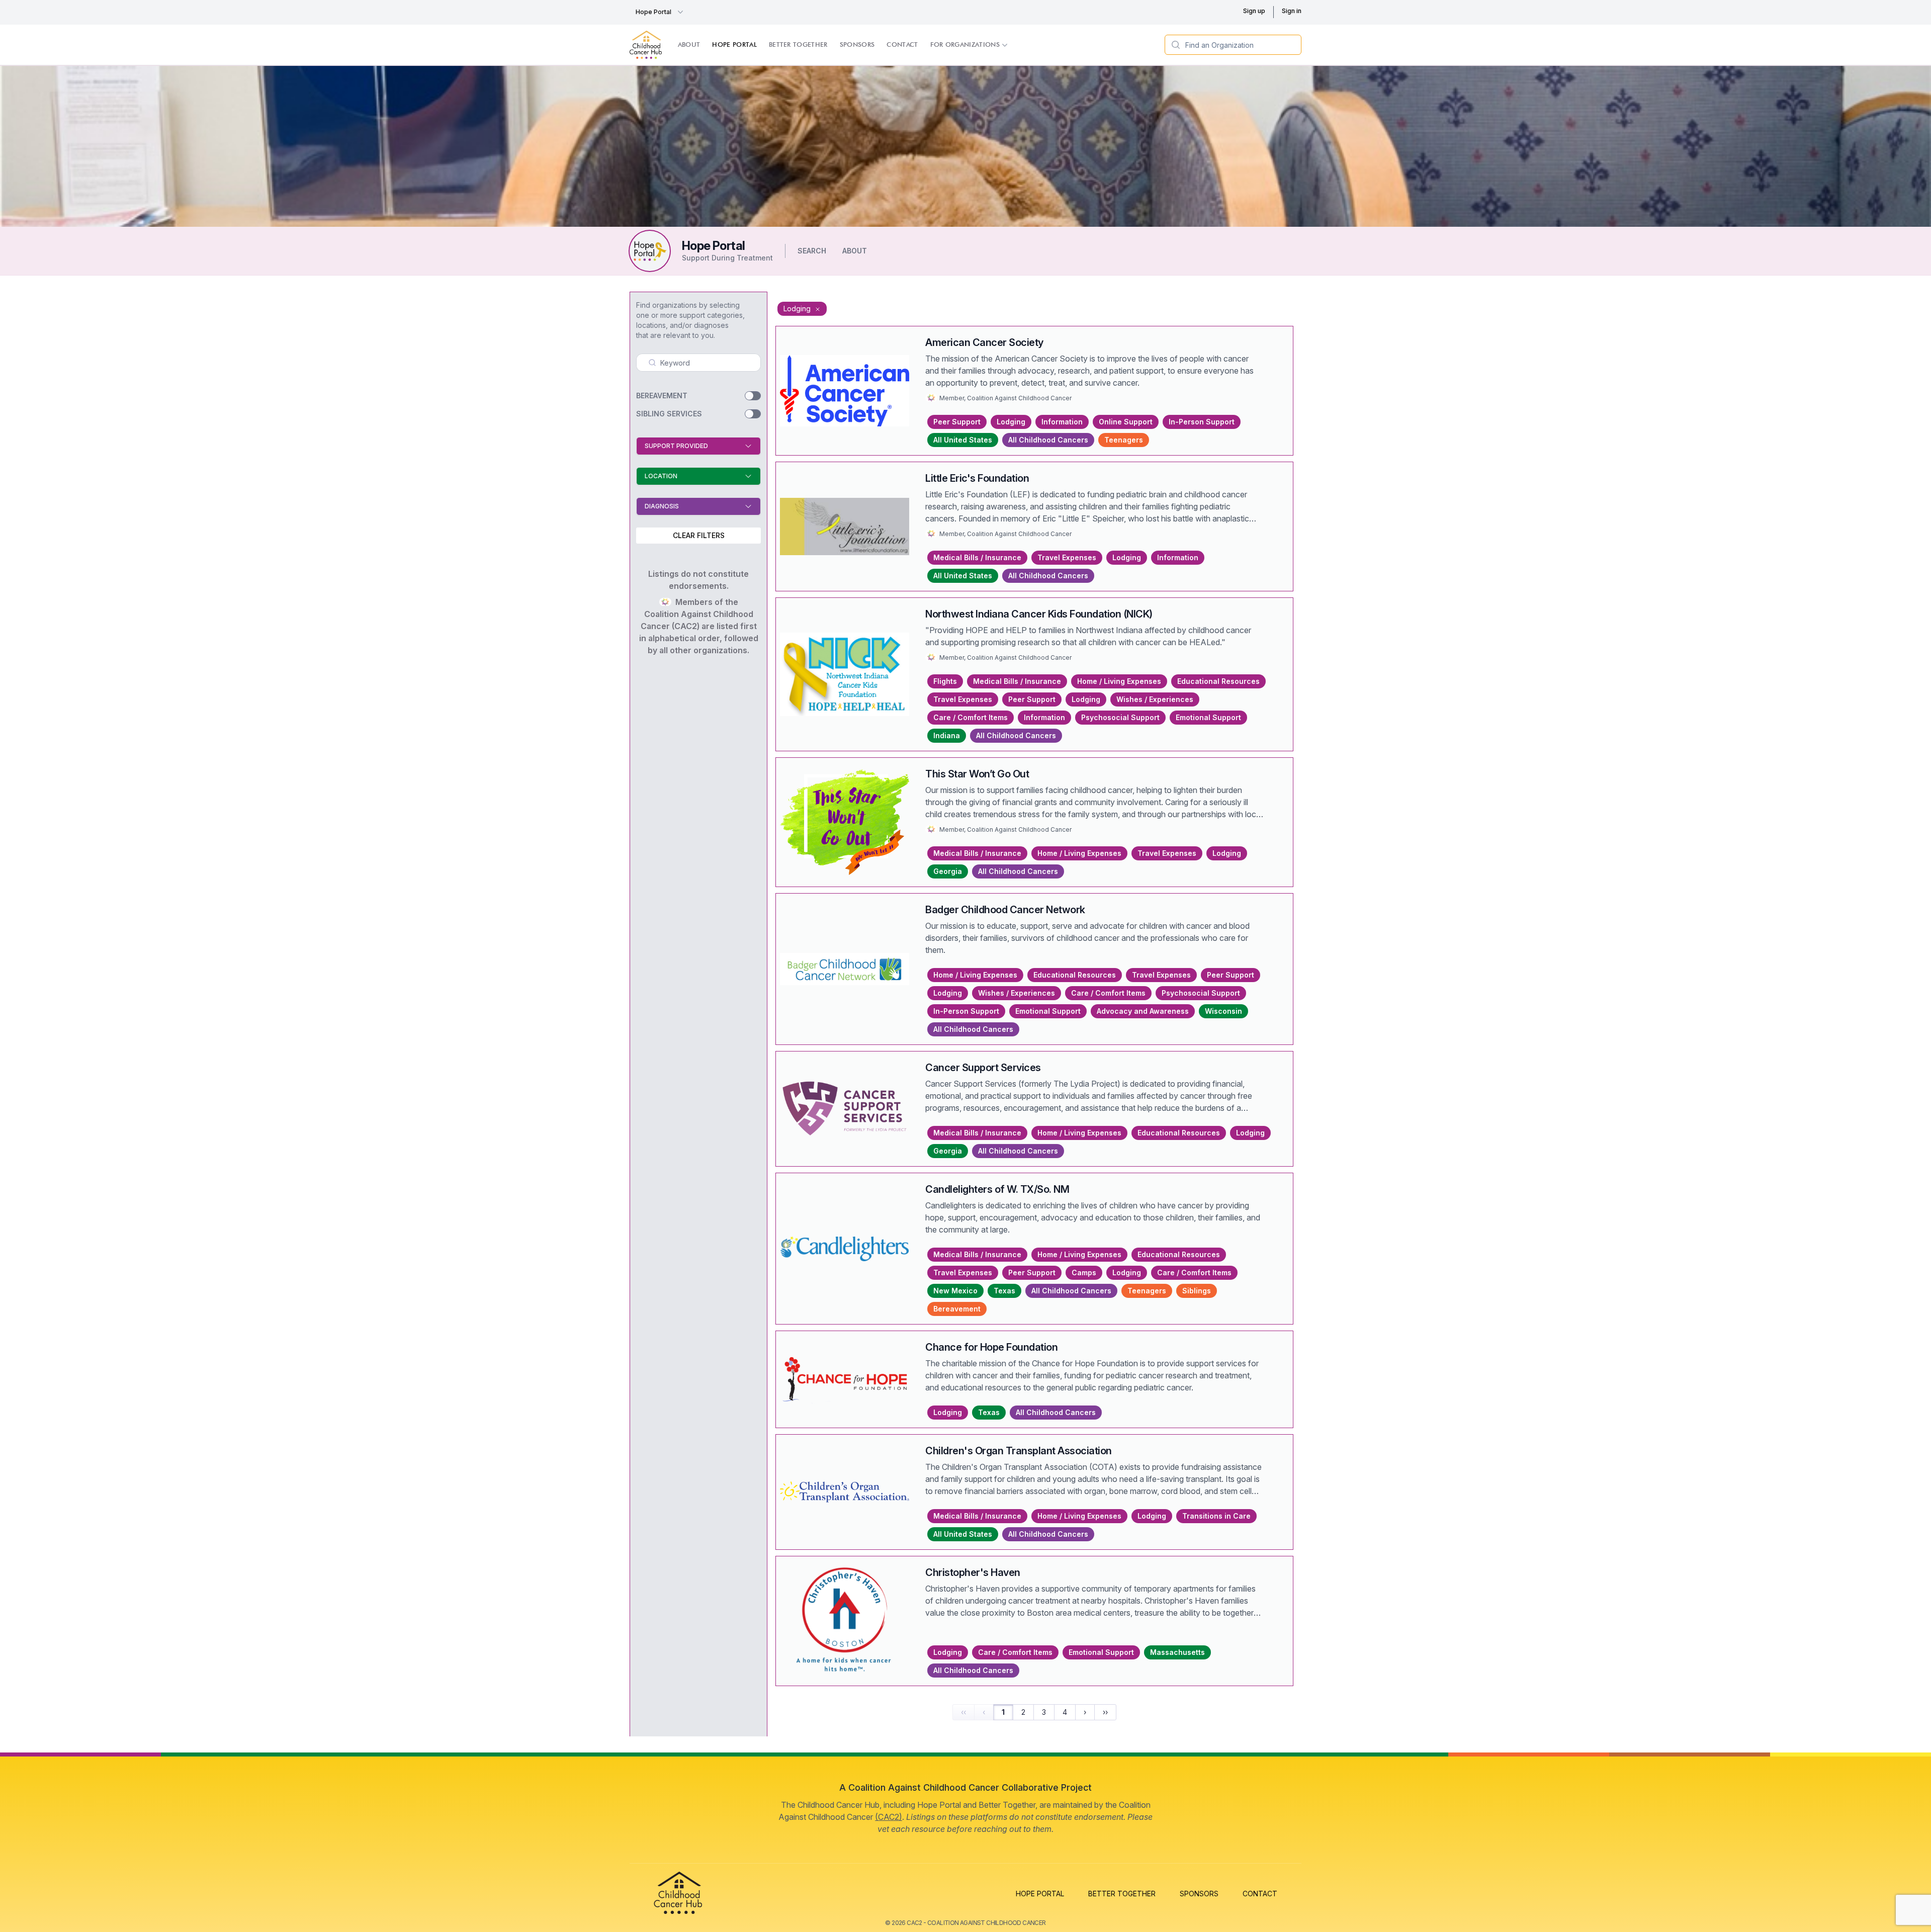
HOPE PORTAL (1040, 1894)
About (689, 45)
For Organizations (965, 45)
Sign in (1292, 11)
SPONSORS (1199, 1894)
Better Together (798, 45)
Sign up (1254, 11)
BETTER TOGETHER (1122, 1894)
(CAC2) (889, 1817)
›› (1105, 1712)
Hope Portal (653, 12)
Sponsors (857, 45)
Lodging (798, 309)
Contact (902, 45)
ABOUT (855, 251)
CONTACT (1260, 1894)
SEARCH (812, 251)
